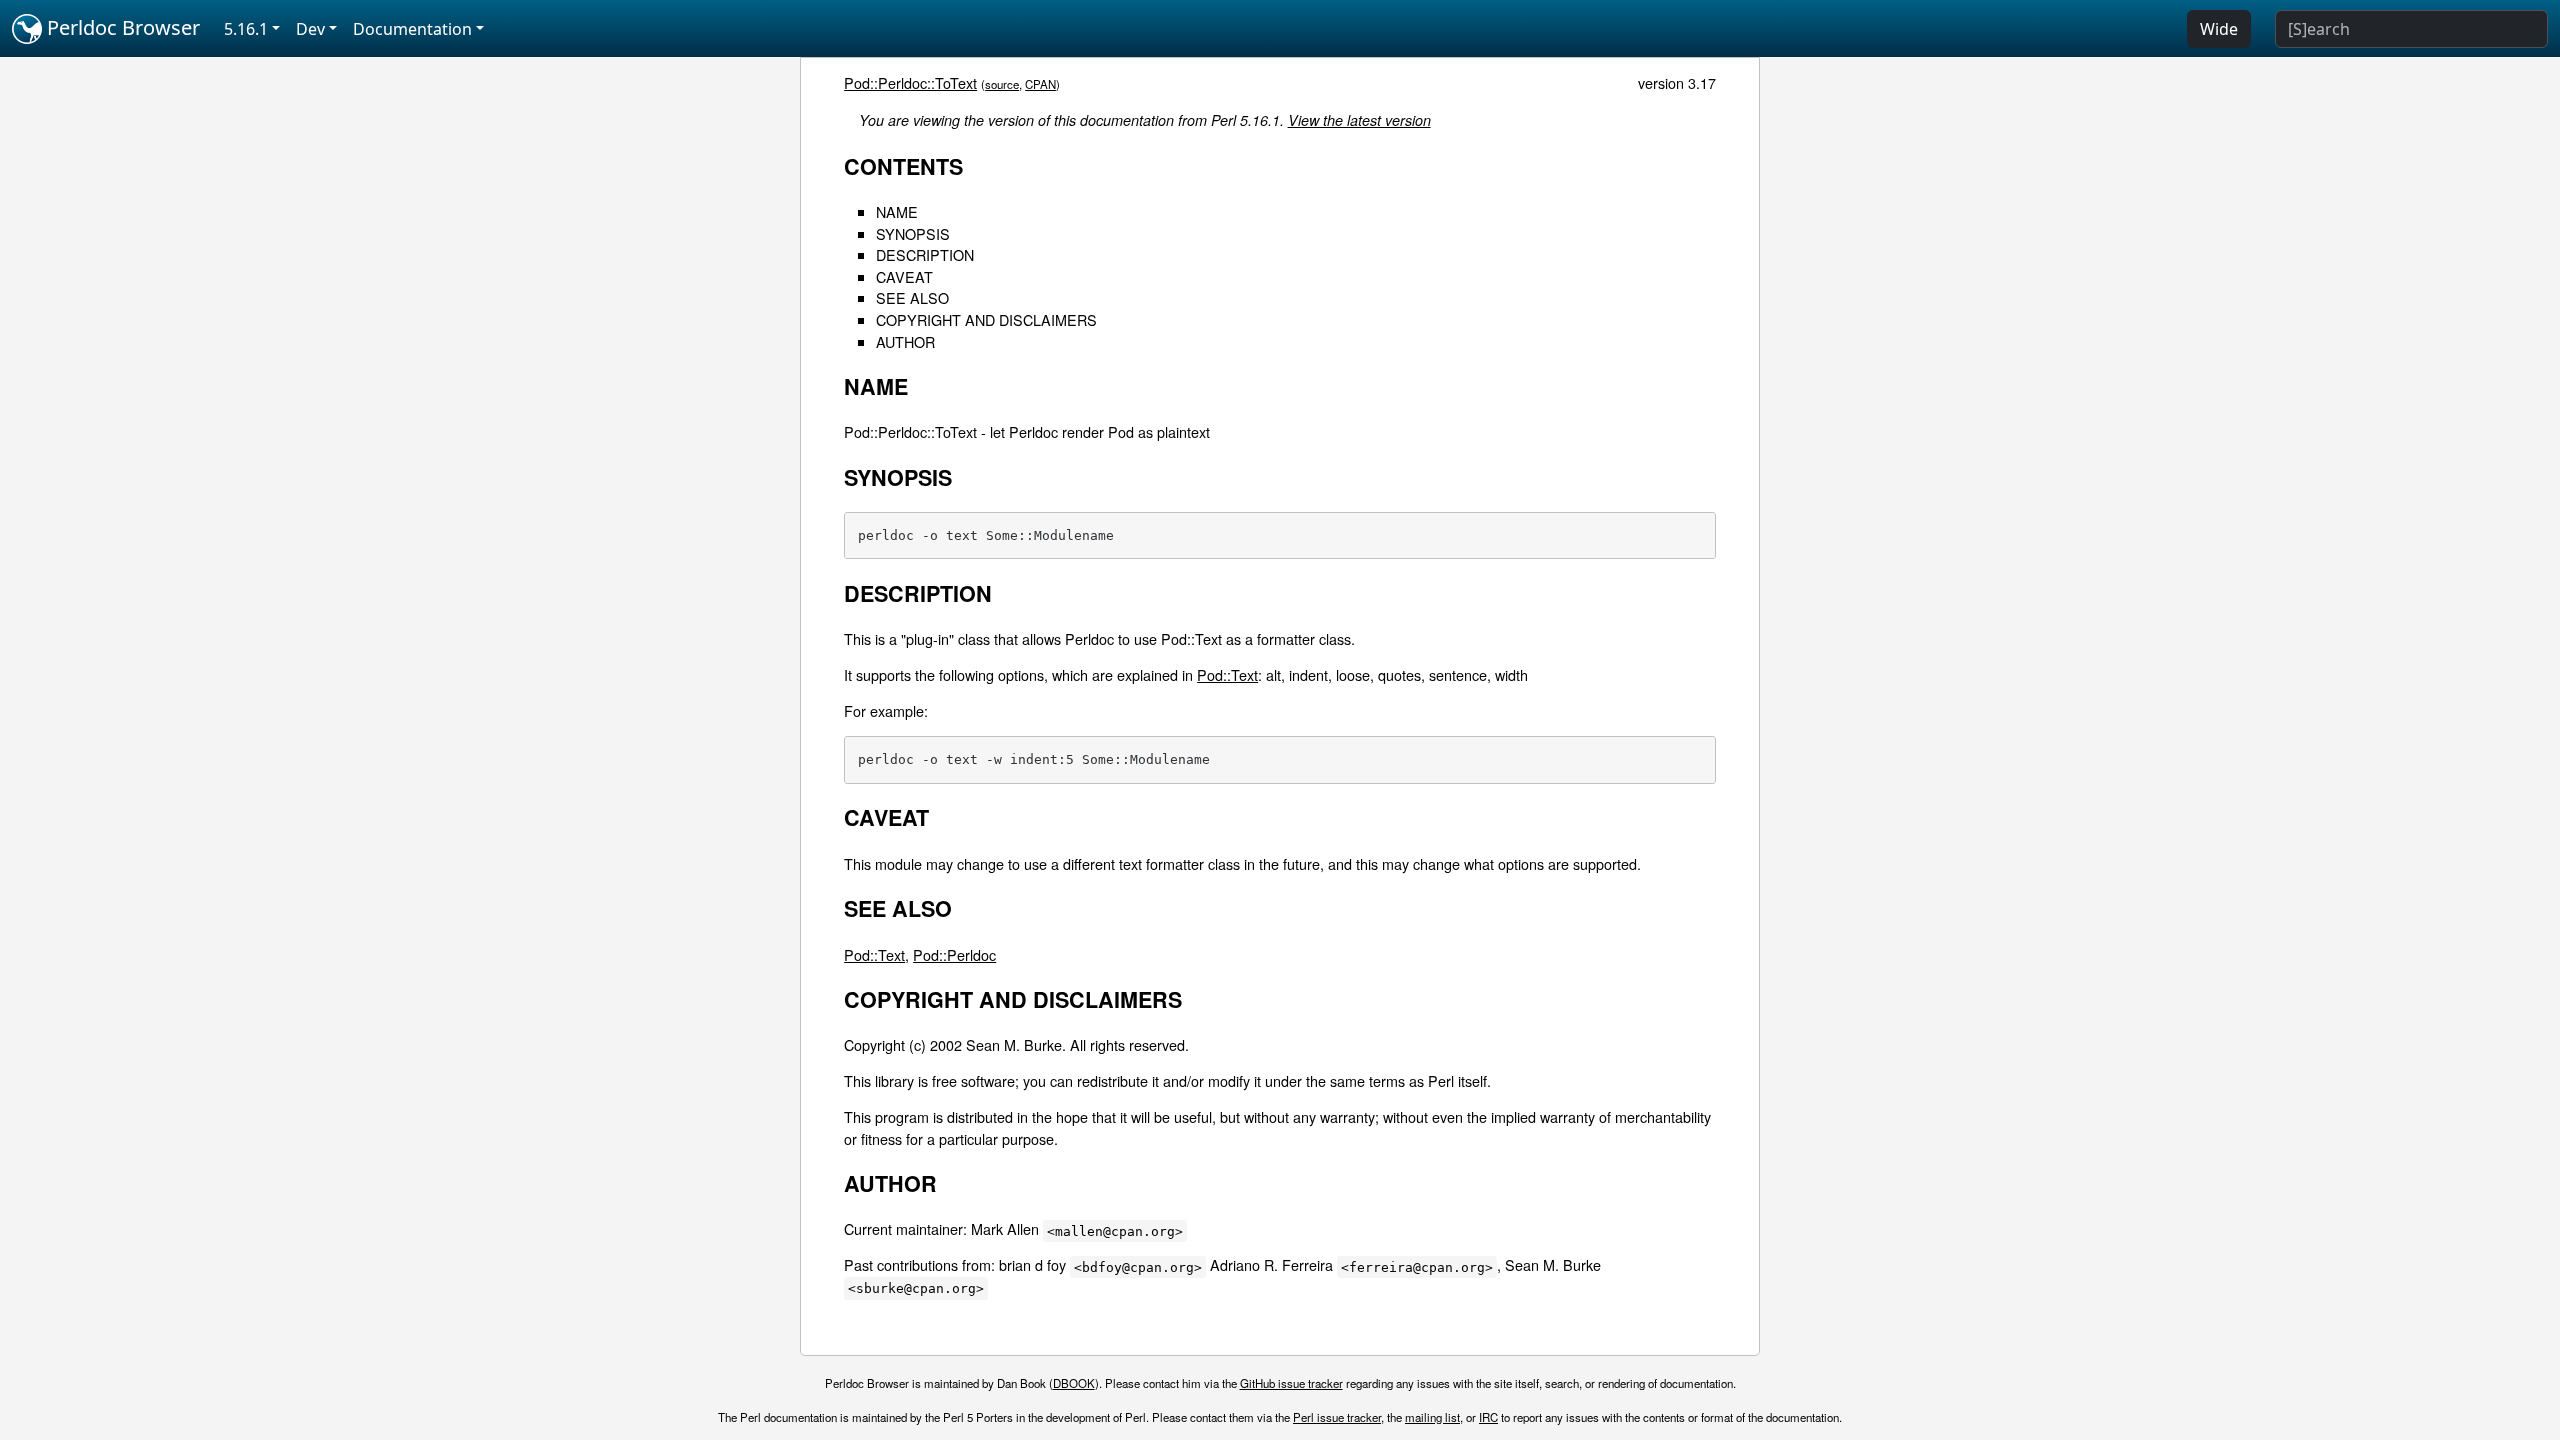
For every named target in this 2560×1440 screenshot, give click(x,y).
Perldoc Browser (121, 27)
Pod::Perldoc (954, 954)
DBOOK (1074, 1383)
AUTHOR (905, 341)
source (1002, 84)
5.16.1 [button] (246, 29)
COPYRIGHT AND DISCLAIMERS (986, 319)
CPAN (1040, 84)
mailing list (1432, 1417)
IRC (1488, 1417)
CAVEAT (904, 276)
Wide (2219, 29)
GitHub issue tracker (1291, 1383)
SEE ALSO (912, 297)
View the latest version (1359, 120)
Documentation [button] (412, 29)
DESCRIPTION (925, 254)
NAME (897, 211)
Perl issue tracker (1337, 1417)
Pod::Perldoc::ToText (910, 82)
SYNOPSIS (913, 233)
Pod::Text (1227, 674)
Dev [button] (310, 29)
